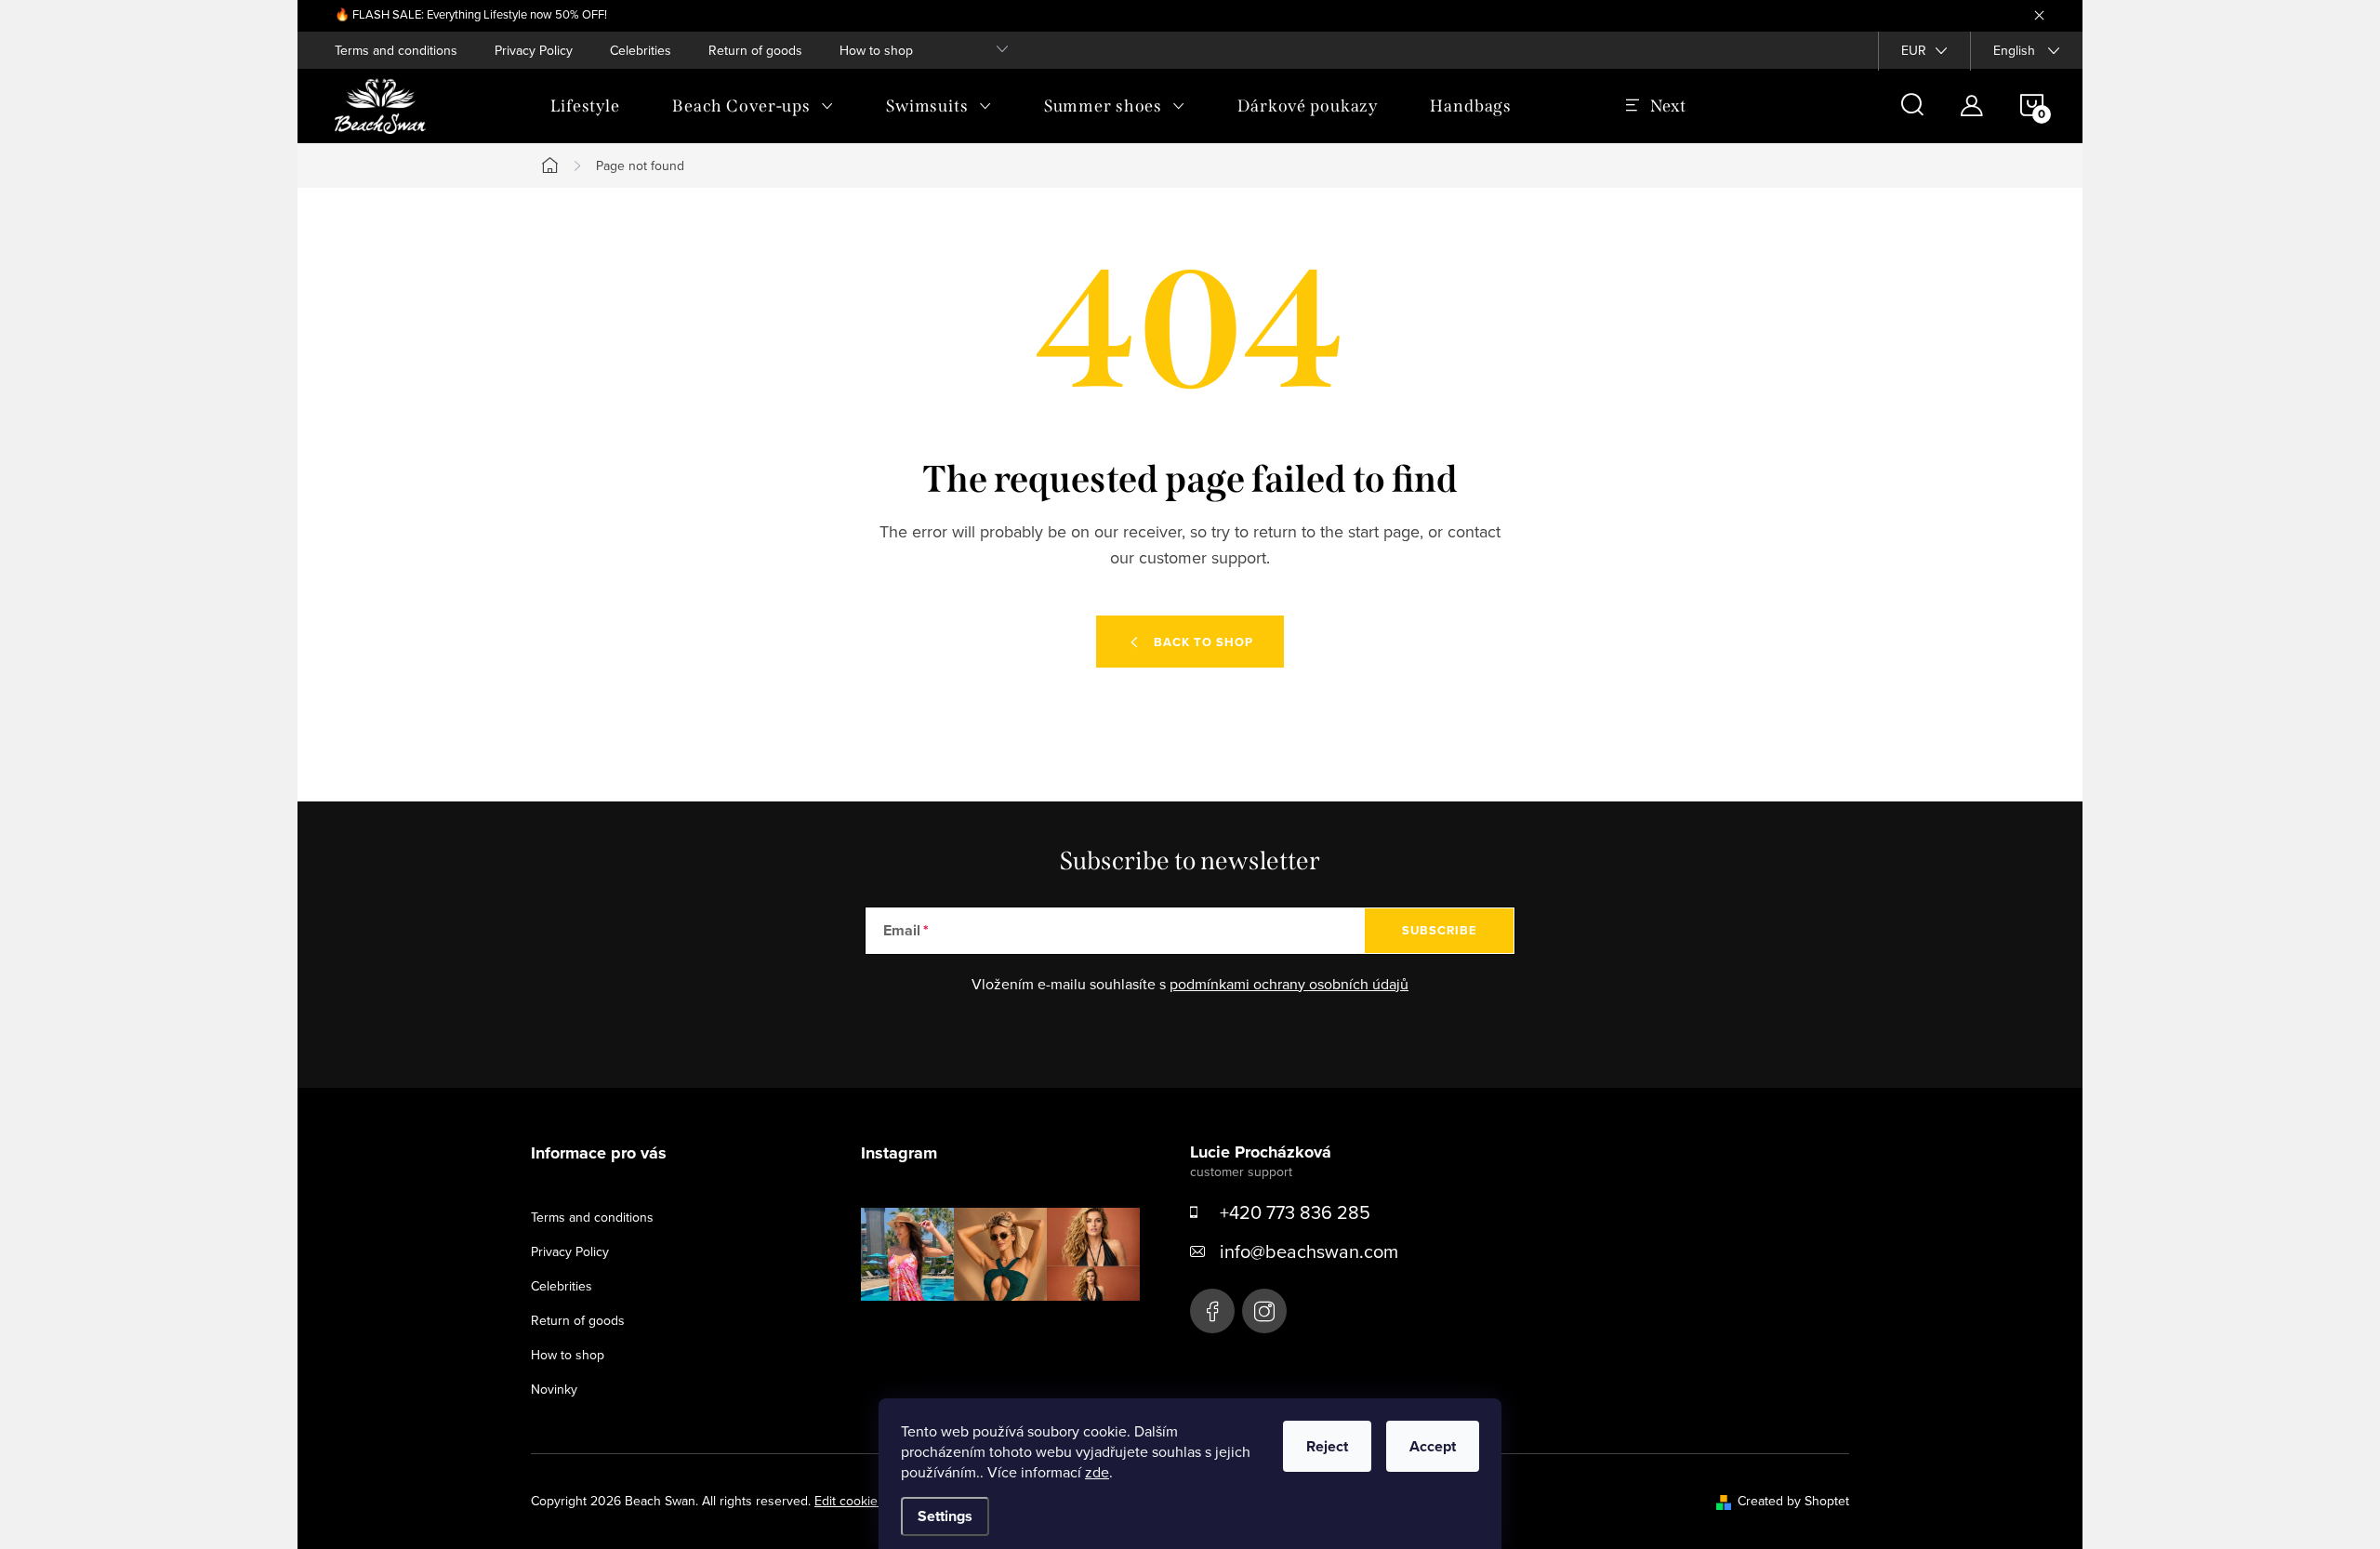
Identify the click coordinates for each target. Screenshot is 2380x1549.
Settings (945, 1516)
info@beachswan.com (1309, 1251)
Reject (1327, 1446)
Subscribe (1440, 930)
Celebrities (641, 50)
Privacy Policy (534, 50)
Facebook (1212, 1311)
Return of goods (755, 50)
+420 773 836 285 (1295, 1212)
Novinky (554, 1389)
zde (1097, 1472)
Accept (1433, 1446)
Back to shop (1203, 642)
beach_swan (1264, 1311)
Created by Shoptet (1793, 1501)
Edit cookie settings (871, 1501)
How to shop (876, 50)
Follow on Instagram (1014, 1330)
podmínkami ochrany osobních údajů (1289, 984)
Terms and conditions (396, 50)
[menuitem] (585, 106)
